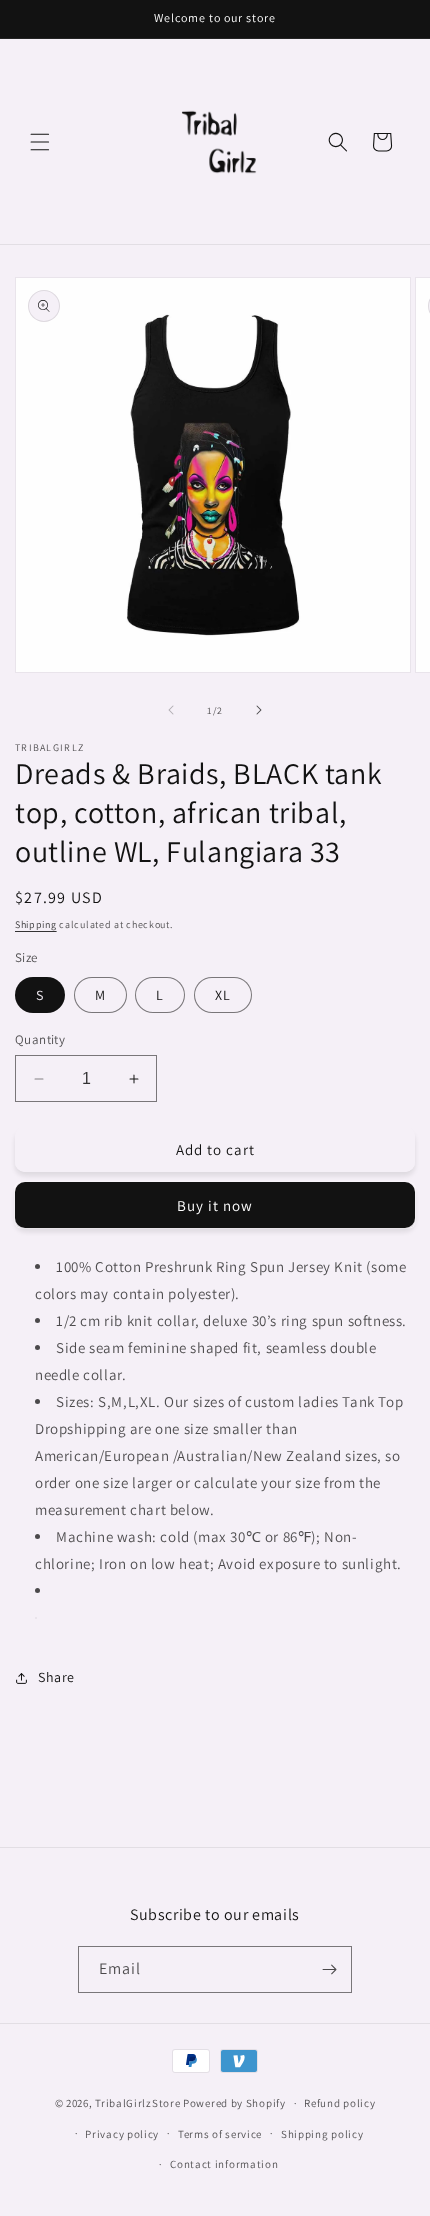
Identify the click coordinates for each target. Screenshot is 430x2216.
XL (223, 995)
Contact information (224, 2164)
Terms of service (220, 2134)
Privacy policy (122, 2134)
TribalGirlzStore (137, 2103)
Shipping (36, 924)
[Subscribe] (329, 1969)
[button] (40, 142)
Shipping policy (322, 2134)
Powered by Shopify (234, 2103)
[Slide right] (259, 710)
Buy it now (215, 1205)
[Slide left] (171, 710)
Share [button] (56, 1677)
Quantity (40, 1039)
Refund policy (339, 2103)
